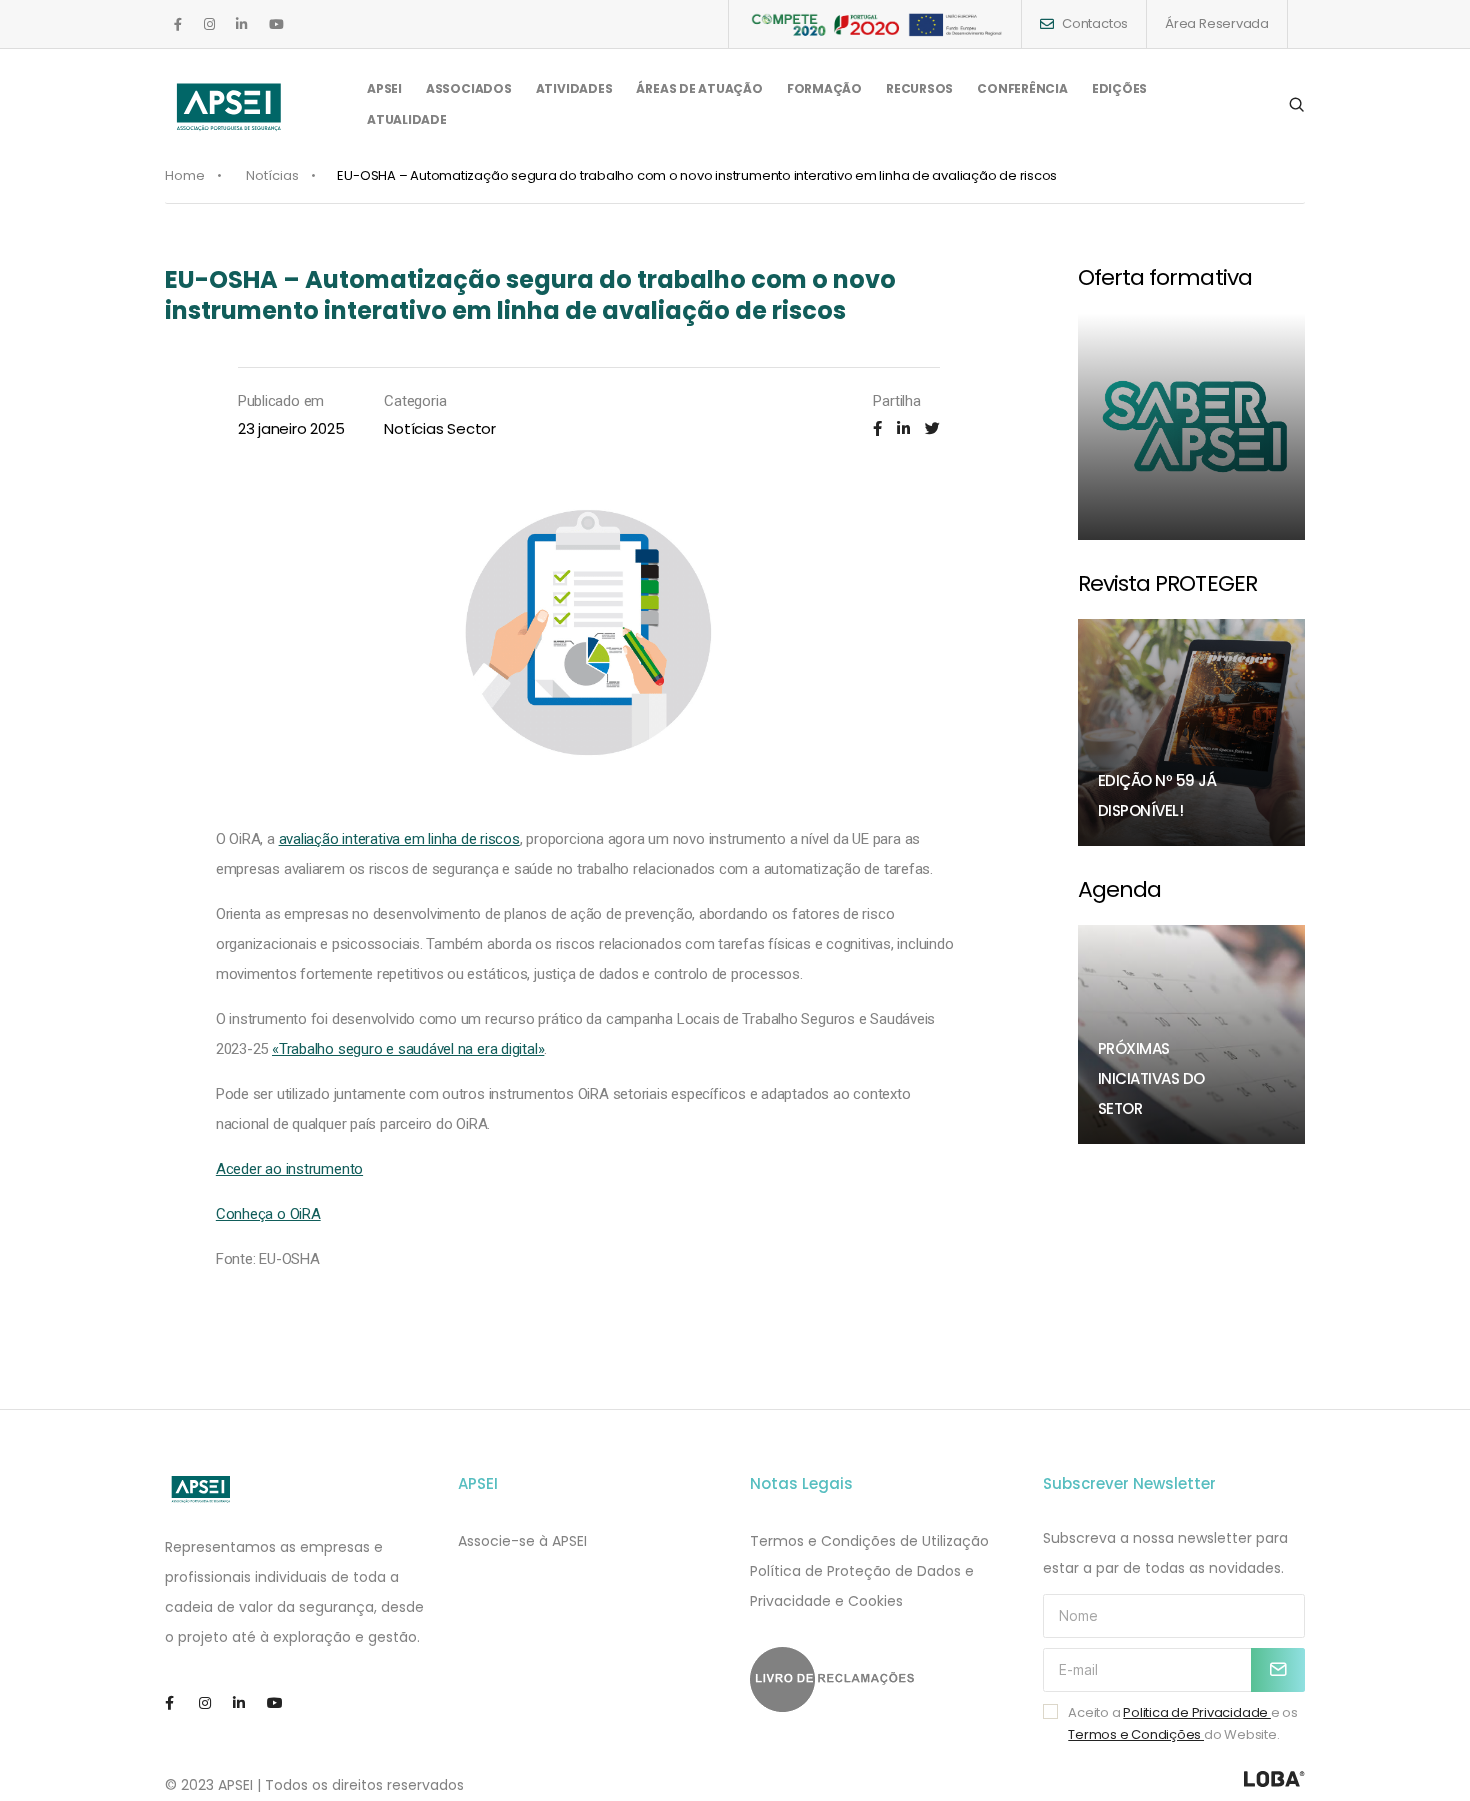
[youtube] (276, 24)
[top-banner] (875, 24)
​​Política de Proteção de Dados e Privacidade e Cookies (862, 1586)
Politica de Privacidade (1197, 1712)
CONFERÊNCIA (1022, 88)
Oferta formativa (1165, 277)
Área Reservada (1217, 23)
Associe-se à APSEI (522, 1541)
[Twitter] (932, 428)
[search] (1296, 105)
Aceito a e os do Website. (1183, 1723)
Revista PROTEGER (1167, 583)
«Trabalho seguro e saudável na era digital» (408, 1049)
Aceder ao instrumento (289, 1169)
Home (185, 175)
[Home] (201, 1489)
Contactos (1095, 23)
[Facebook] (877, 428)
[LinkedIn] (903, 428)
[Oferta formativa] (1192, 427)
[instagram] (209, 24)
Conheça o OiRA (268, 1214)
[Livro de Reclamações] (881, 1679)
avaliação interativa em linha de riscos (399, 839)
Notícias (272, 175)
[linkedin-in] (241, 24)
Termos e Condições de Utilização (869, 1541)
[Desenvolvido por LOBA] (1274, 1779)
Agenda (1120, 889)
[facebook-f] (178, 24)
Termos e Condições (1136, 1734)
